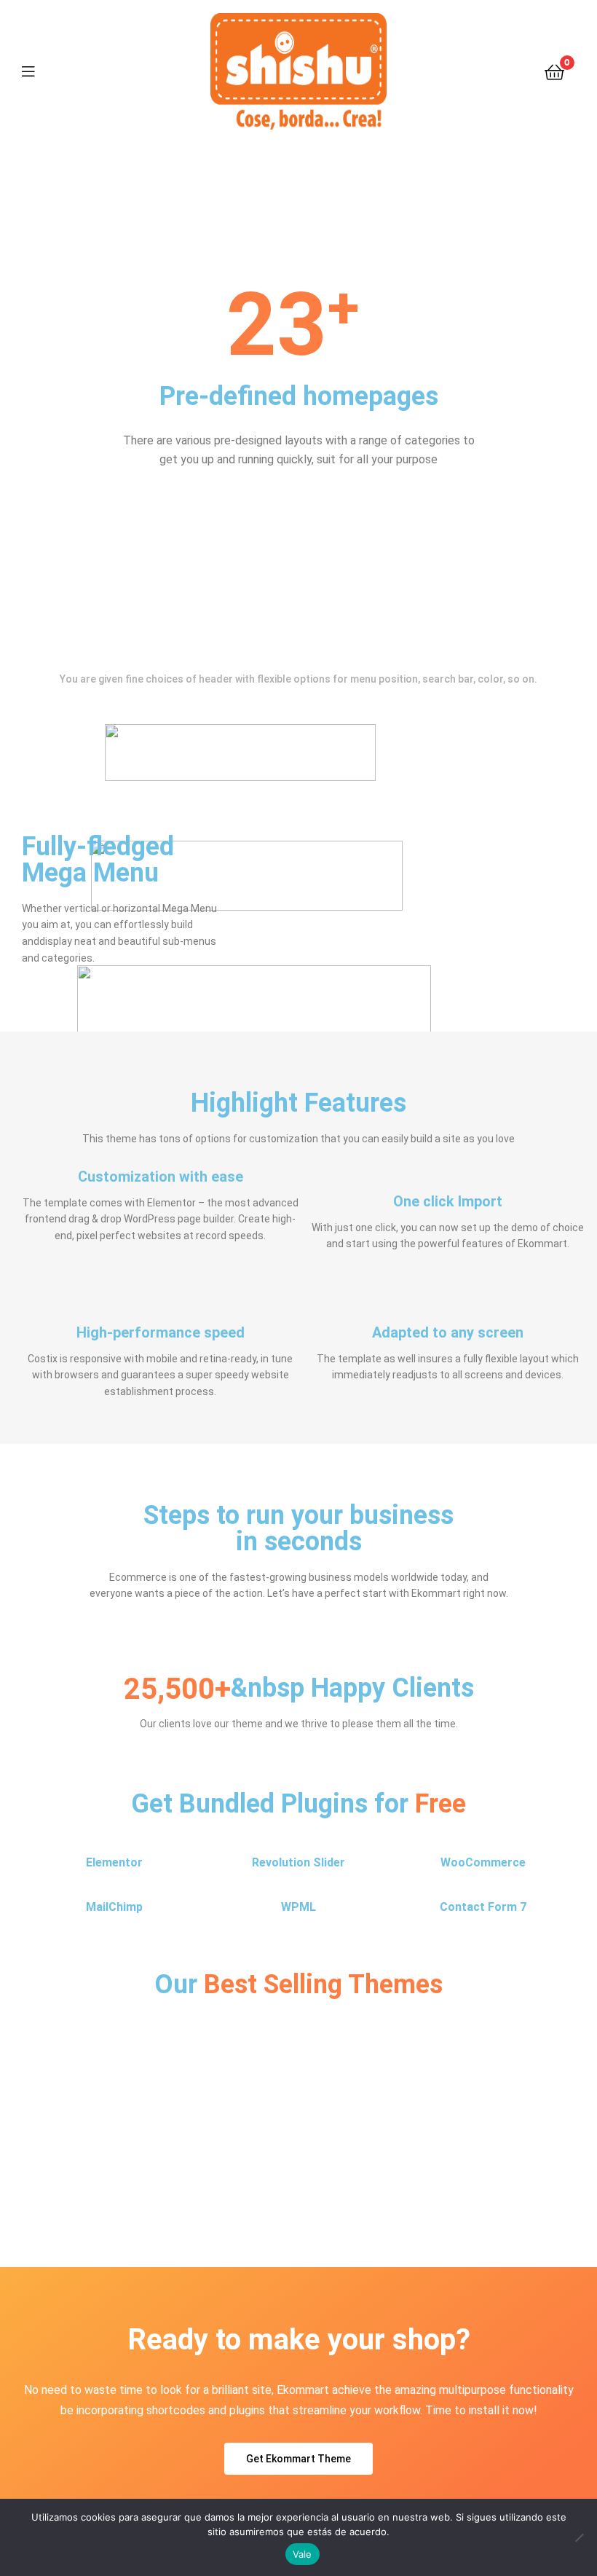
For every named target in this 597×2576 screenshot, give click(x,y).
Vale (303, 2554)
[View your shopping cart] (554, 71)
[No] (579, 2537)
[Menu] (37, 71)
